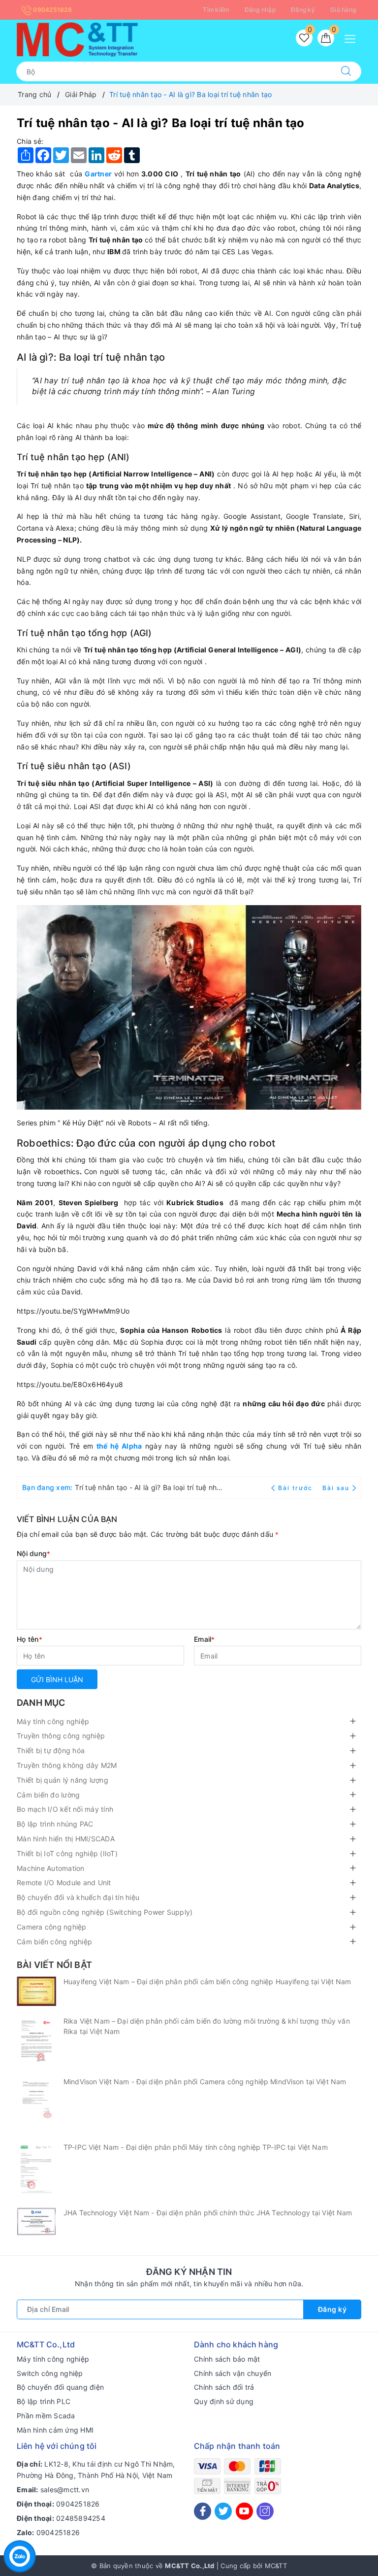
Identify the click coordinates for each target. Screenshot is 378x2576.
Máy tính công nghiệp (53, 1721)
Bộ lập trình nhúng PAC (55, 1824)
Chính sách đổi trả (224, 2387)
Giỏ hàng (343, 10)
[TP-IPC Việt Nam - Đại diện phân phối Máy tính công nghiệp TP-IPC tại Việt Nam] (36, 2170)
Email (205, 1639)
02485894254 (81, 2518)
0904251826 (52, 10)
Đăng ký (303, 10)
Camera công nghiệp (52, 1927)
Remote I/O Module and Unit (64, 1882)
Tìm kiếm (216, 10)
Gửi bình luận (57, 1679)
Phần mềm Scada (46, 2416)
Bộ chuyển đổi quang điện (60, 2387)
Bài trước (296, 1488)
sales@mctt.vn (65, 2490)
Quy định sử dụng (224, 2401)
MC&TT (276, 2566)
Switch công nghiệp (50, 2373)
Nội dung (33, 1553)
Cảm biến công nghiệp (54, 1942)
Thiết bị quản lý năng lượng (63, 1780)
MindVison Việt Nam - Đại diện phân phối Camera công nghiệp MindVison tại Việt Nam (205, 2082)
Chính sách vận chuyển (233, 2373)
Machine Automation (51, 1868)
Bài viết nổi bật (54, 1965)
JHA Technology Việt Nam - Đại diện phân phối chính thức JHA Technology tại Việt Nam (208, 2213)
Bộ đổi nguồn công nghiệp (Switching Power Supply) (105, 1912)
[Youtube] (244, 2511)
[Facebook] (203, 2511)
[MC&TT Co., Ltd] (77, 39)
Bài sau (336, 1488)
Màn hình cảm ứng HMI (55, 2430)
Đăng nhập (260, 10)
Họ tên (30, 1639)
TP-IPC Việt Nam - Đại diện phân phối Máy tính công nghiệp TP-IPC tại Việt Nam (196, 2147)
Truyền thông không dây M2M (67, 1765)
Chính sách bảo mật (227, 2359)
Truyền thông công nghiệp (61, 1736)
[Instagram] (265, 2511)
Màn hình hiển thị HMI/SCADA (66, 1839)
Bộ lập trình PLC (44, 2401)
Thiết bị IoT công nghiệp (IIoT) (67, 1853)
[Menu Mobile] (353, 38)
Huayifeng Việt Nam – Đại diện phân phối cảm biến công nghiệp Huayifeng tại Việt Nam (207, 1982)
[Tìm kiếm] (346, 71)
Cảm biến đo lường (48, 1795)
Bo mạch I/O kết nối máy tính (65, 1809)
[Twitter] (223, 2511)
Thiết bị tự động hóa (51, 1750)
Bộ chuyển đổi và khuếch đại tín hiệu (78, 1897)
